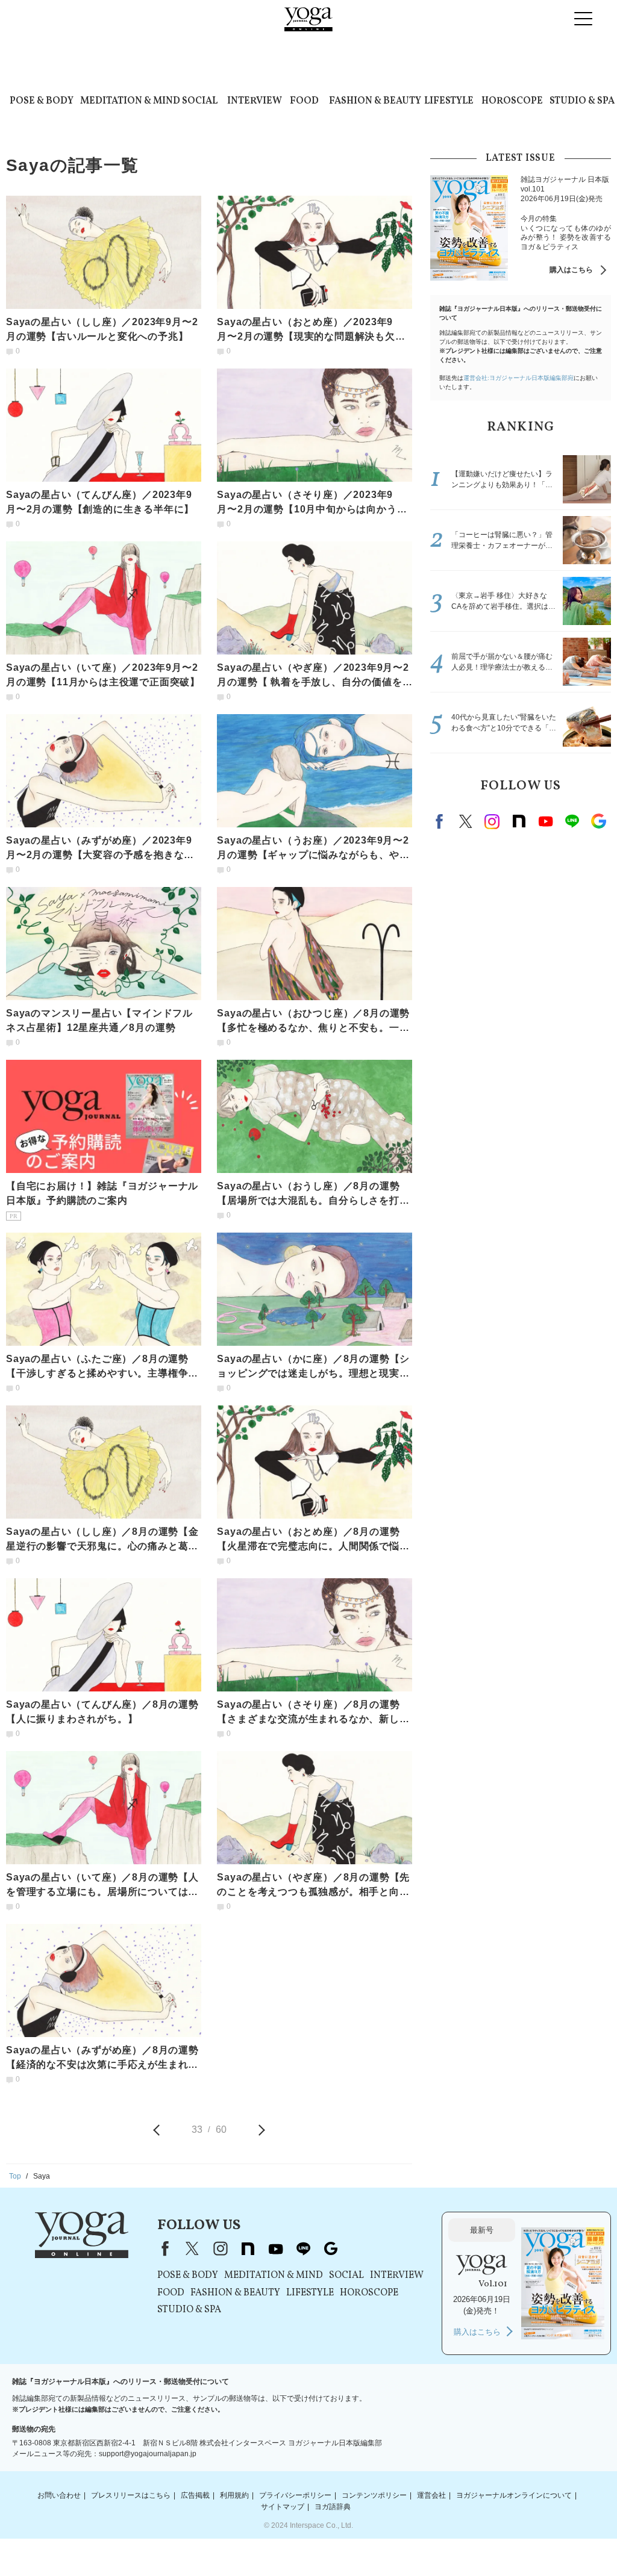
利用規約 (234, 2495)
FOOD (304, 101)
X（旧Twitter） (192, 2248)
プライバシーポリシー (295, 2495)
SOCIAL (200, 101)
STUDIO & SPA (582, 101)
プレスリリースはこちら (131, 2495)
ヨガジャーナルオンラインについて (514, 2495)
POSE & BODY (42, 101)
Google (598, 821)
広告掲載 (195, 2495)
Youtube (545, 821)
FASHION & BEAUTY (375, 101)
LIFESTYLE (449, 101)
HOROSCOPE (512, 101)
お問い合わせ (59, 2495)
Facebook (441, 821)
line (572, 821)
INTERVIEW (255, 101)
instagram (492, 821)
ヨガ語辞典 (333, 2507)
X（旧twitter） (466, 821)
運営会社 (431, 2495)
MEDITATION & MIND (130, 101)
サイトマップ (283, 2507)
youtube (275, 2248)
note (519, 821)
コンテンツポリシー (374, 2495)
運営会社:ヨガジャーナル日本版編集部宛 (518, 378)
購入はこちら (571, 270)
